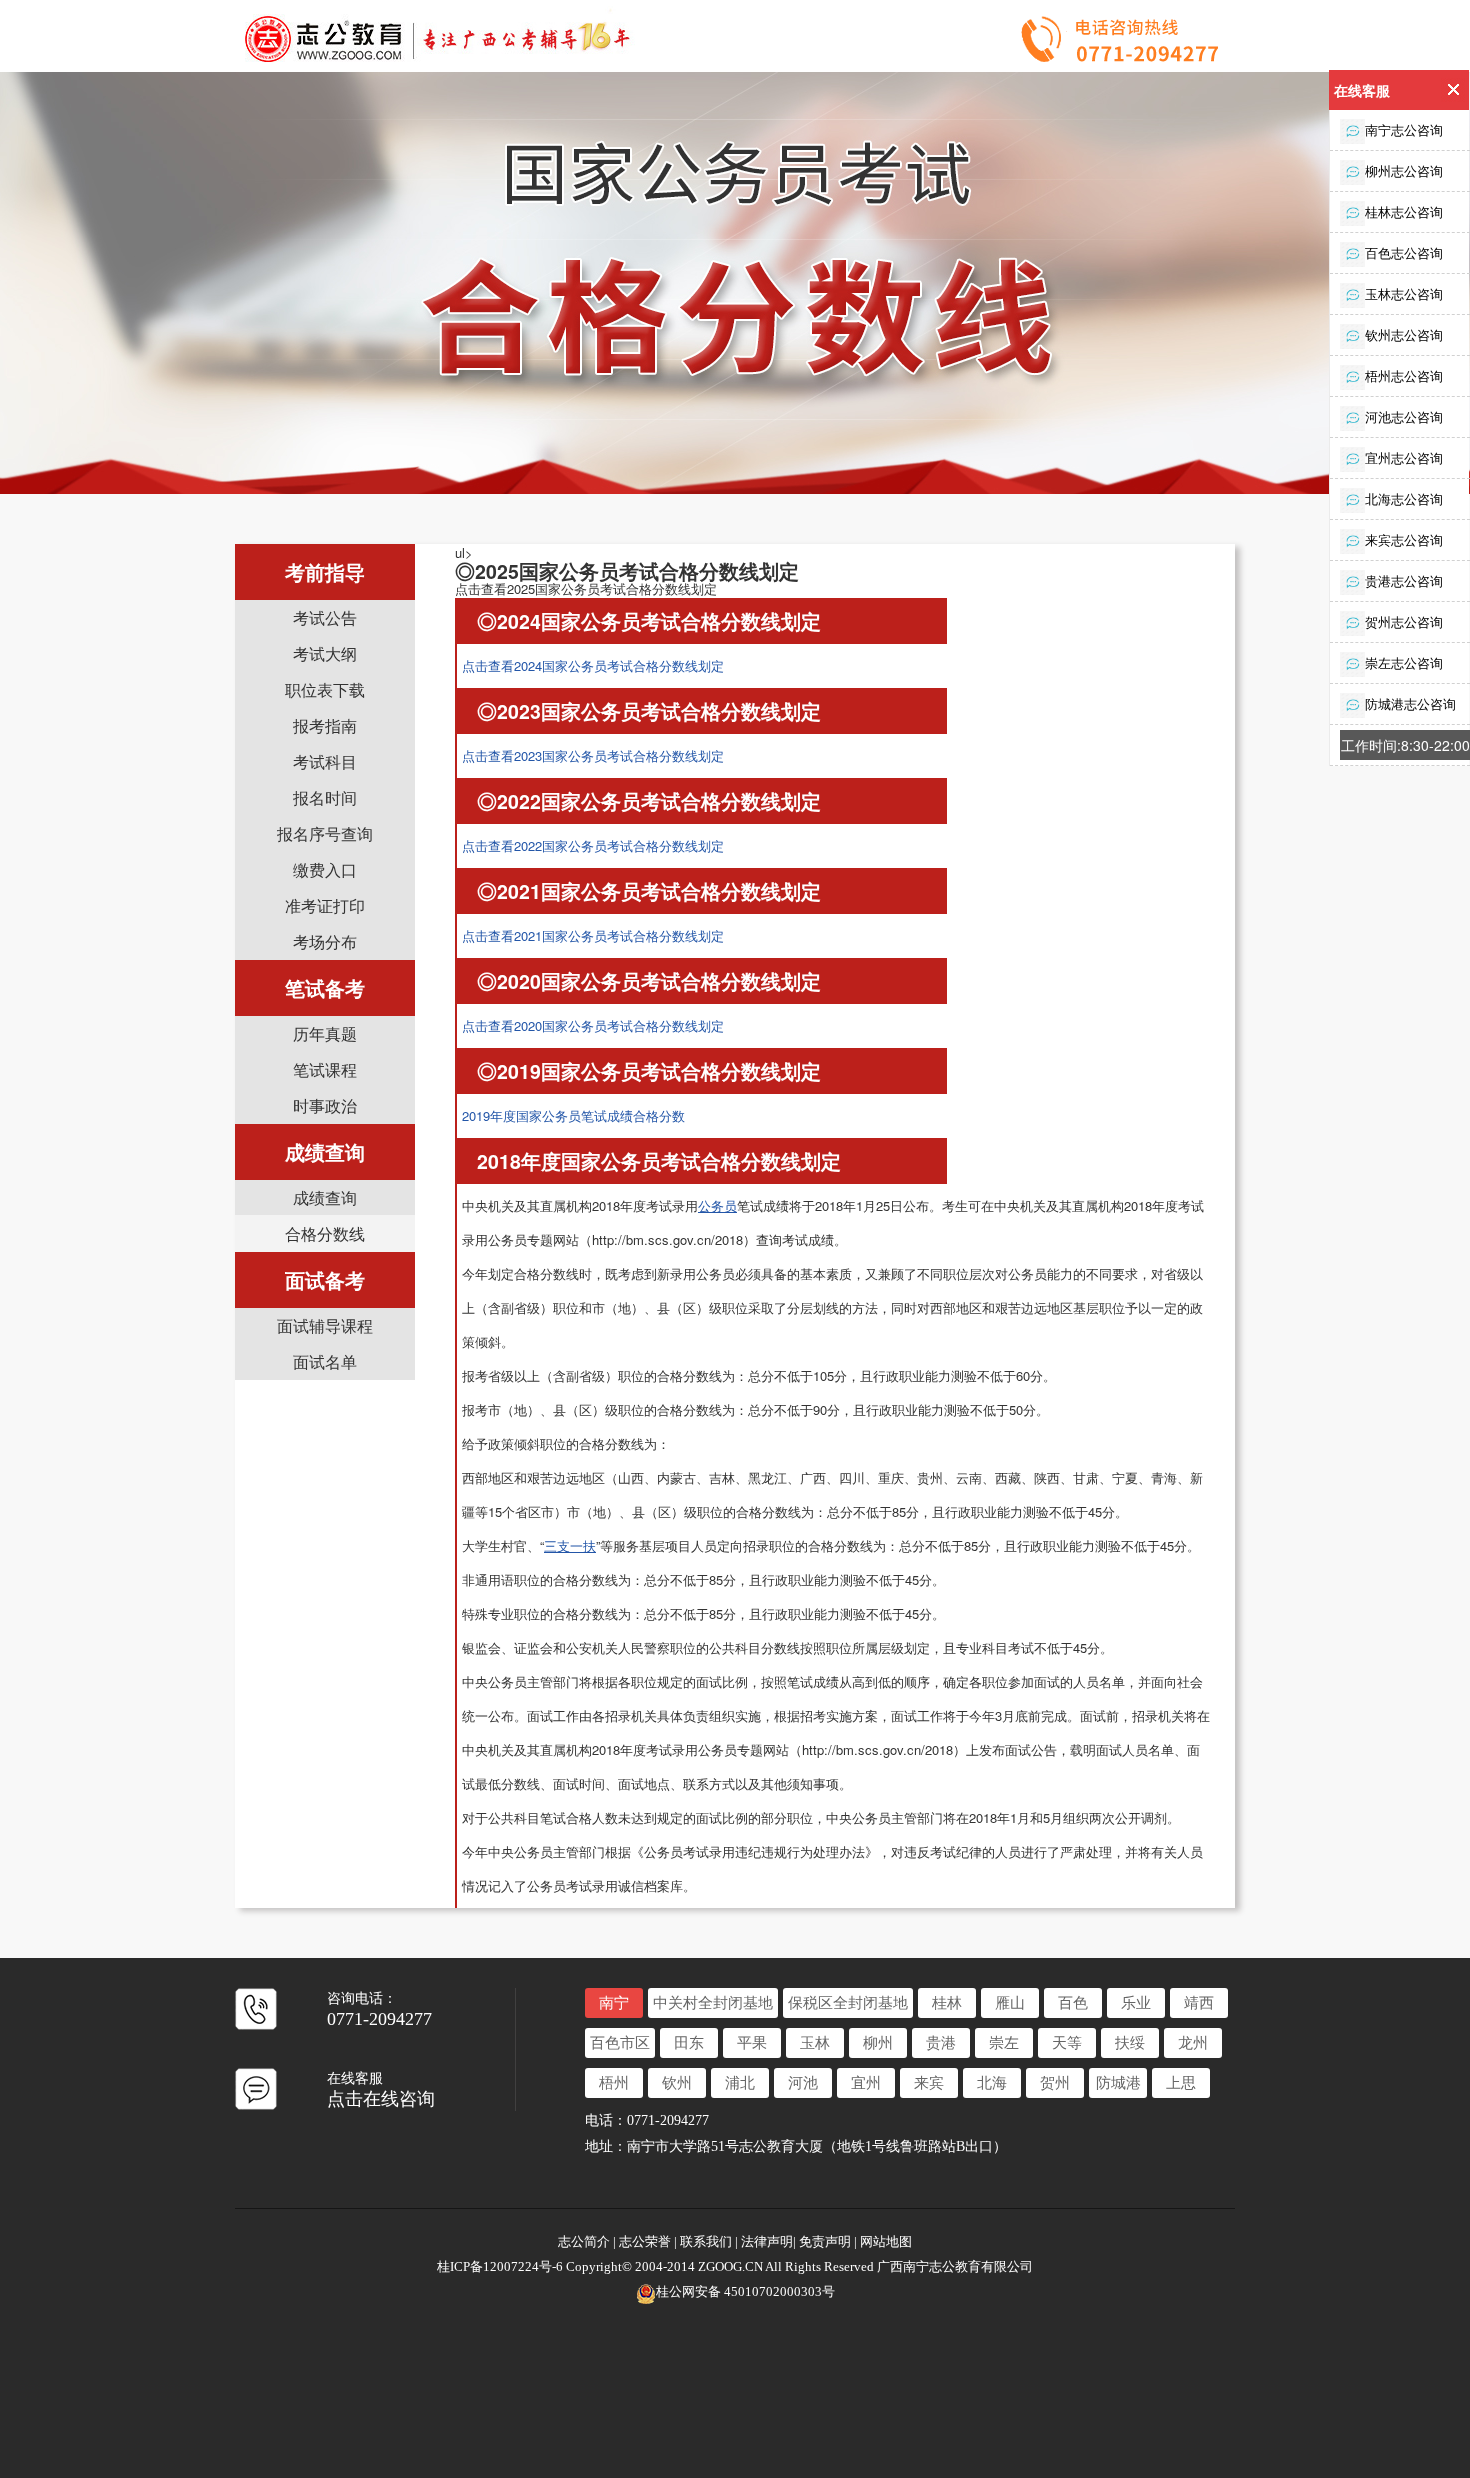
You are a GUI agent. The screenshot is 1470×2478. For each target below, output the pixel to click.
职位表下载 (325, 689)
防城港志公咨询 (1410, 703)
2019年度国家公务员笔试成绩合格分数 (573, 1115)
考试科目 (325, 761)
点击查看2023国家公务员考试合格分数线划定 (593, 755)
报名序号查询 (325, 833)
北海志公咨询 (1404, 498)
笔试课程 (325, 1069)
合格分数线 (325, 1233)
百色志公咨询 (1404, 252)
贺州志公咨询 (1404, 621)
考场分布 (325, 941)
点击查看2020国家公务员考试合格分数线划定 (593, 1025)
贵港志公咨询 (1404, 580)
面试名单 (325, 1361)
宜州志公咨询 (1404, 457)
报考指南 (325, 725)
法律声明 (767, 2241)
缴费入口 (325, 869)
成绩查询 (325, 1197)
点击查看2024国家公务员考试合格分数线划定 (593, 665)
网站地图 (886, 2241)
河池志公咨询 (1404, 416)
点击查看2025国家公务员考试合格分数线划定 (586, 588)
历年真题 (325, 1033)
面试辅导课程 (325, 1325)
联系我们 (706, 2241)
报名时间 (325, 797)
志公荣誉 (645, 2241)
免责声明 (825, 2241)
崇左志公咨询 (1404, 662)
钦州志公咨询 (1404, 334)
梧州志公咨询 (1404, 375)
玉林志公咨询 (1404, 293)
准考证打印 (325, 905)
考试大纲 (325, 653)
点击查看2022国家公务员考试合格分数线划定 (593, 845)
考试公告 (325, 617)
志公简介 (585, 2241)
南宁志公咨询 (1404, 129)
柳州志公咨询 (1404, 170)
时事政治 (325, 1105)
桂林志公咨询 (1404, 211)
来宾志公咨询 (1404, 539)
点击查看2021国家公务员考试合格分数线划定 (593, 935)
